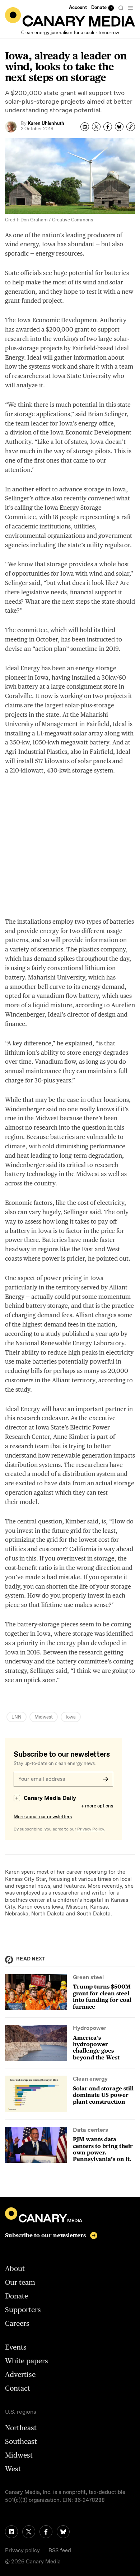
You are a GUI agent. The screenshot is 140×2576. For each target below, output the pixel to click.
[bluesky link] (63, 2532)
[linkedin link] (11, 2532)
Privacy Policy (90, 1829)
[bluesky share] (119, 127)
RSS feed (60, 2551)
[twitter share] (96, 127)
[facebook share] (108, 127)
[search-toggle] (121, 8)
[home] (70, 17)
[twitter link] (29, 2532)
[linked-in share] (85, 127)
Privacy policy (22, 2551)
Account (78, 8)
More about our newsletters (43, 1817)
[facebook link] (46, 2532)
